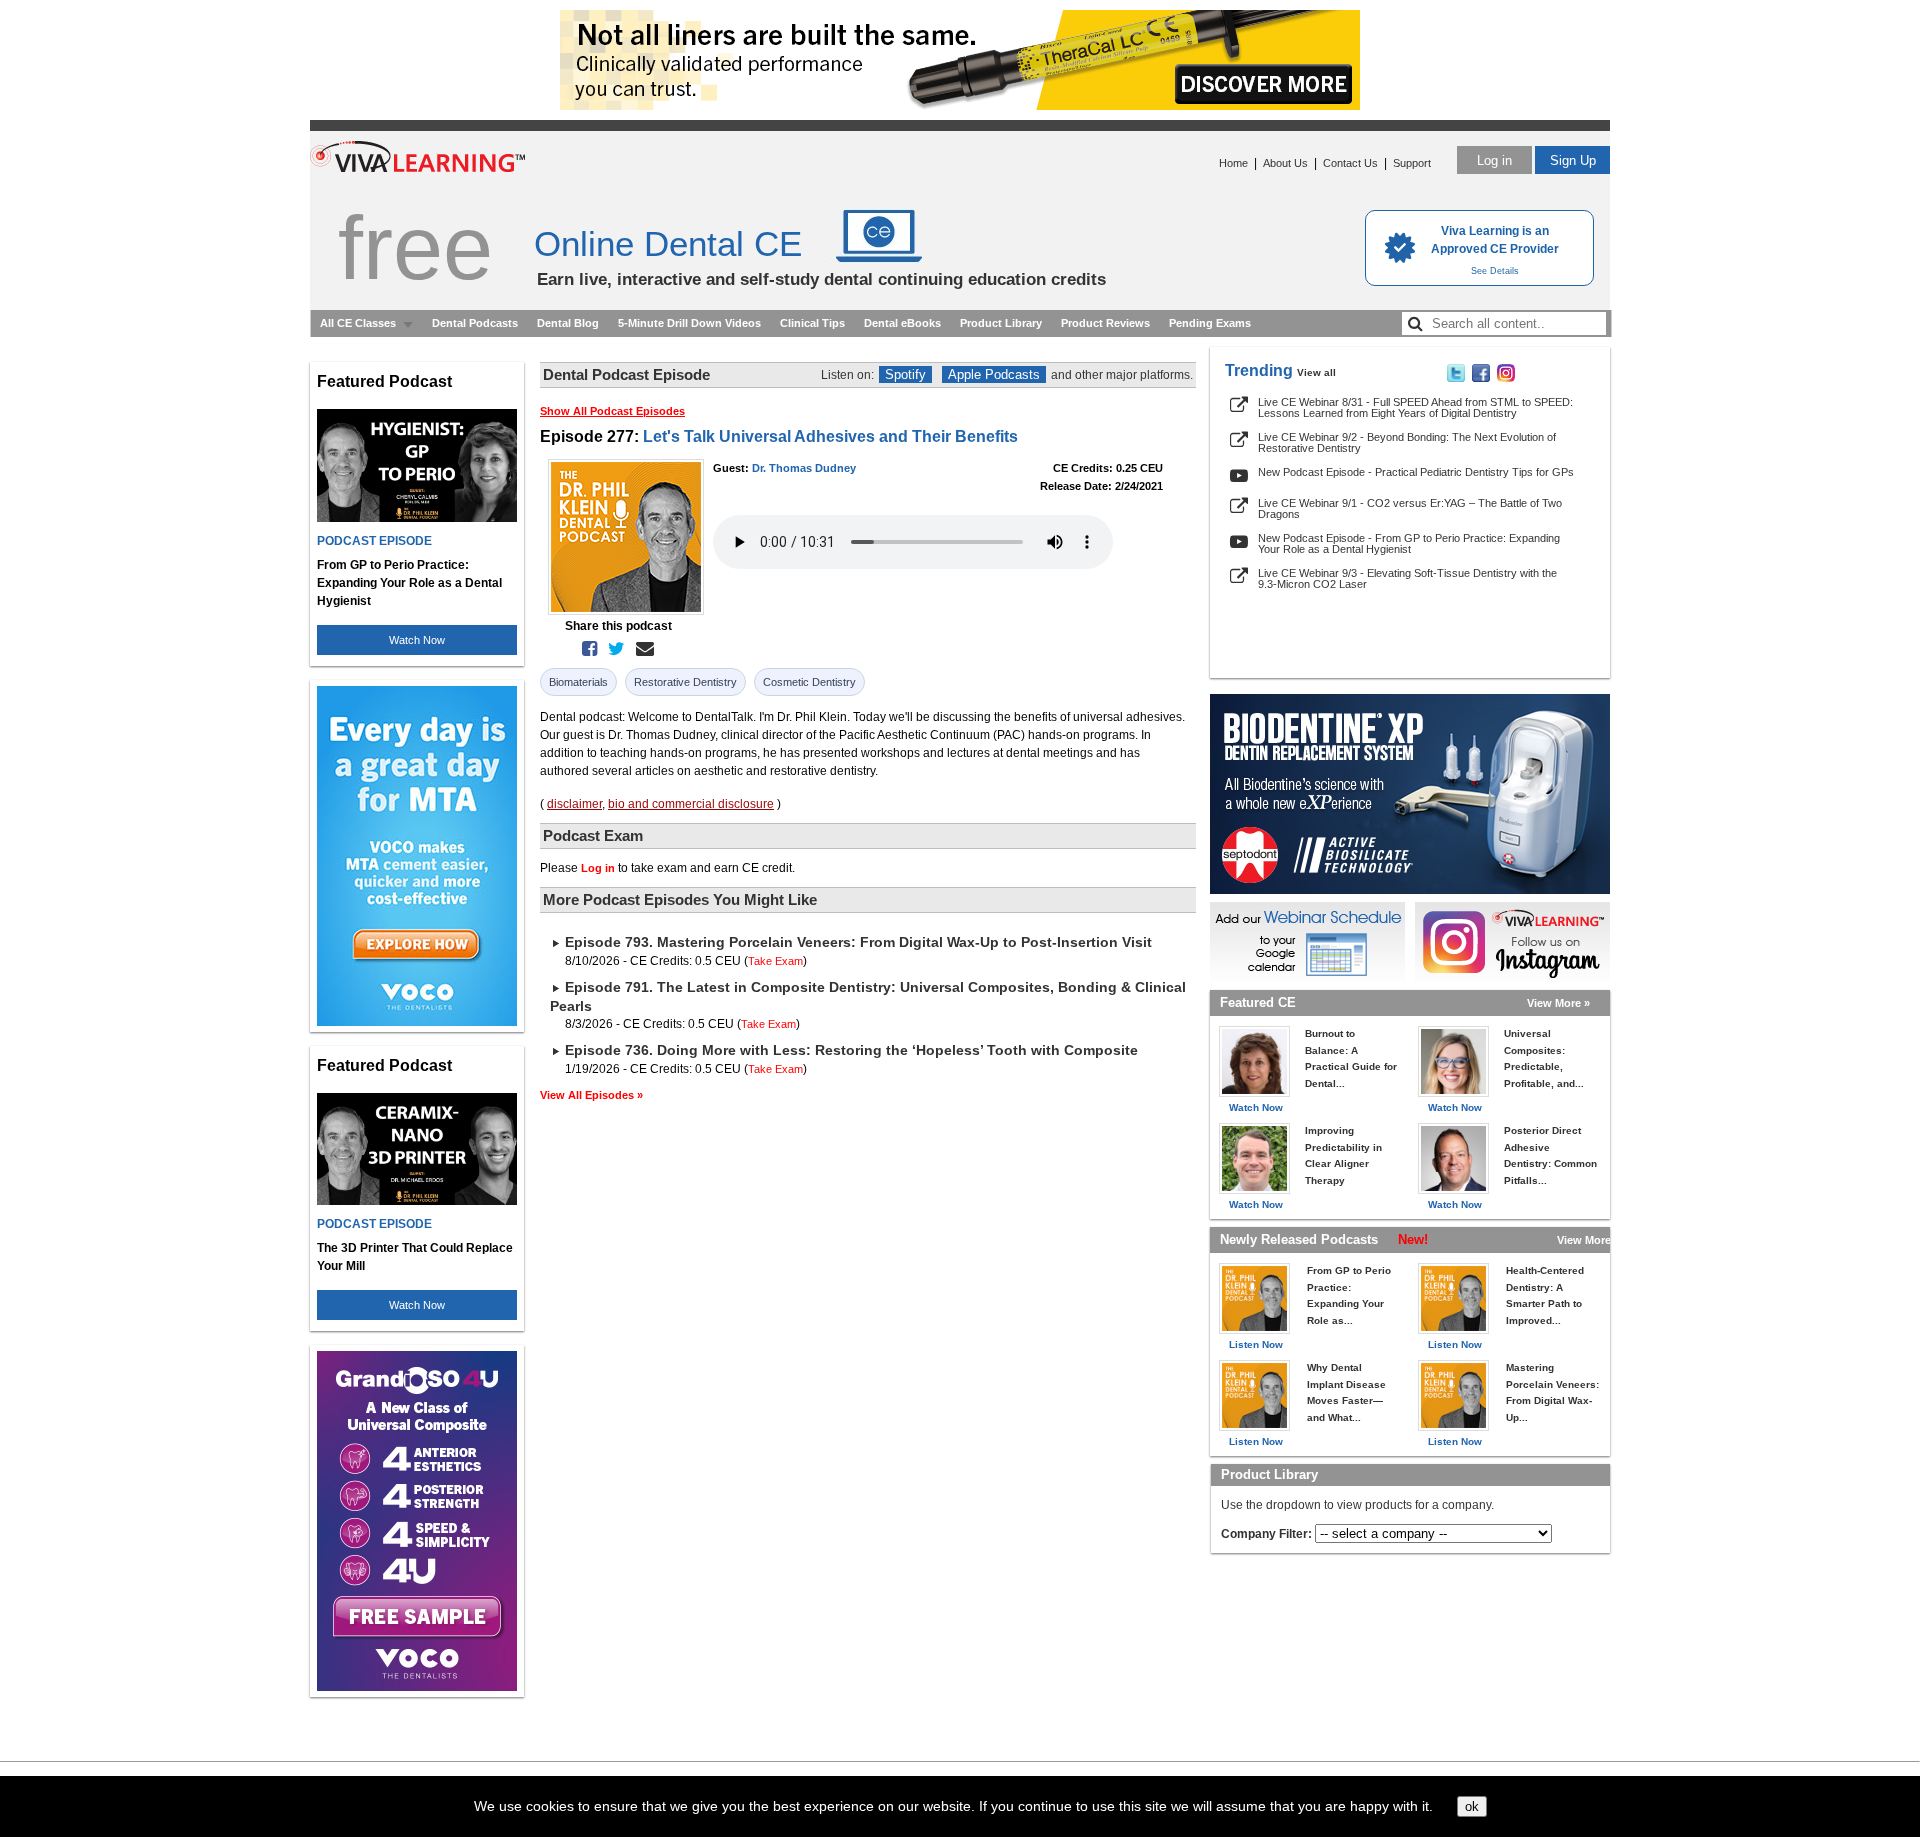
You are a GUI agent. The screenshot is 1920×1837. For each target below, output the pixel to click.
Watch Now (417, 640)
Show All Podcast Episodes (612, 411)
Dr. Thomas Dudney (804, 468)
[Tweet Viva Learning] (1456, 378)
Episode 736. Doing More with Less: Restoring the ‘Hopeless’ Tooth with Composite (851, 1050)
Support (1412, 163)
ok (1472, 1806)
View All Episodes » (591, 1095)
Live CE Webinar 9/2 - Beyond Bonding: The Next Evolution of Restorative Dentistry (1407, 442)
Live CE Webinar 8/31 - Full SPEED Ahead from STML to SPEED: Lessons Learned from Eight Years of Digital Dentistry (1415, 407)
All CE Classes (358, 323)
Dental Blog (568, 323)
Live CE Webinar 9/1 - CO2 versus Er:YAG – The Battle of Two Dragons (1410, 508)
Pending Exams (1210, 323)
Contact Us (1350, 163)
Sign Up (1573, 160)
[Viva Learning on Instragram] (1506, 378)
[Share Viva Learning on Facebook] (1481, 378)
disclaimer (574, 804)
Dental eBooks (902, 323)
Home (1233, 163)
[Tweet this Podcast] (612, 649)
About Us (1285, 163)
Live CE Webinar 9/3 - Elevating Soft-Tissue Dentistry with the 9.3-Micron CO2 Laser (1407, 578)
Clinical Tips (812, 323)
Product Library (1001, 323)
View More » (1558, 1003)
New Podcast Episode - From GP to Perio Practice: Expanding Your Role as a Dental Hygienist (1409, 543)
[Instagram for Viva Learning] (1512, 942)
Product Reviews (1105, 323)
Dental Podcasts (475, 323)
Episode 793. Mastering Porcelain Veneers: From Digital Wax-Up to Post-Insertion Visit (858, 942)
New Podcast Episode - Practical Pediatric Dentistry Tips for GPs (1416, 472)
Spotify (905, 374)
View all (1316, 372)
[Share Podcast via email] (641, 649)
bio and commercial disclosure (691, 804)
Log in (1494, 160)
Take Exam (775, 961)
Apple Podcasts (994, 374)
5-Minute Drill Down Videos (689, 323)
